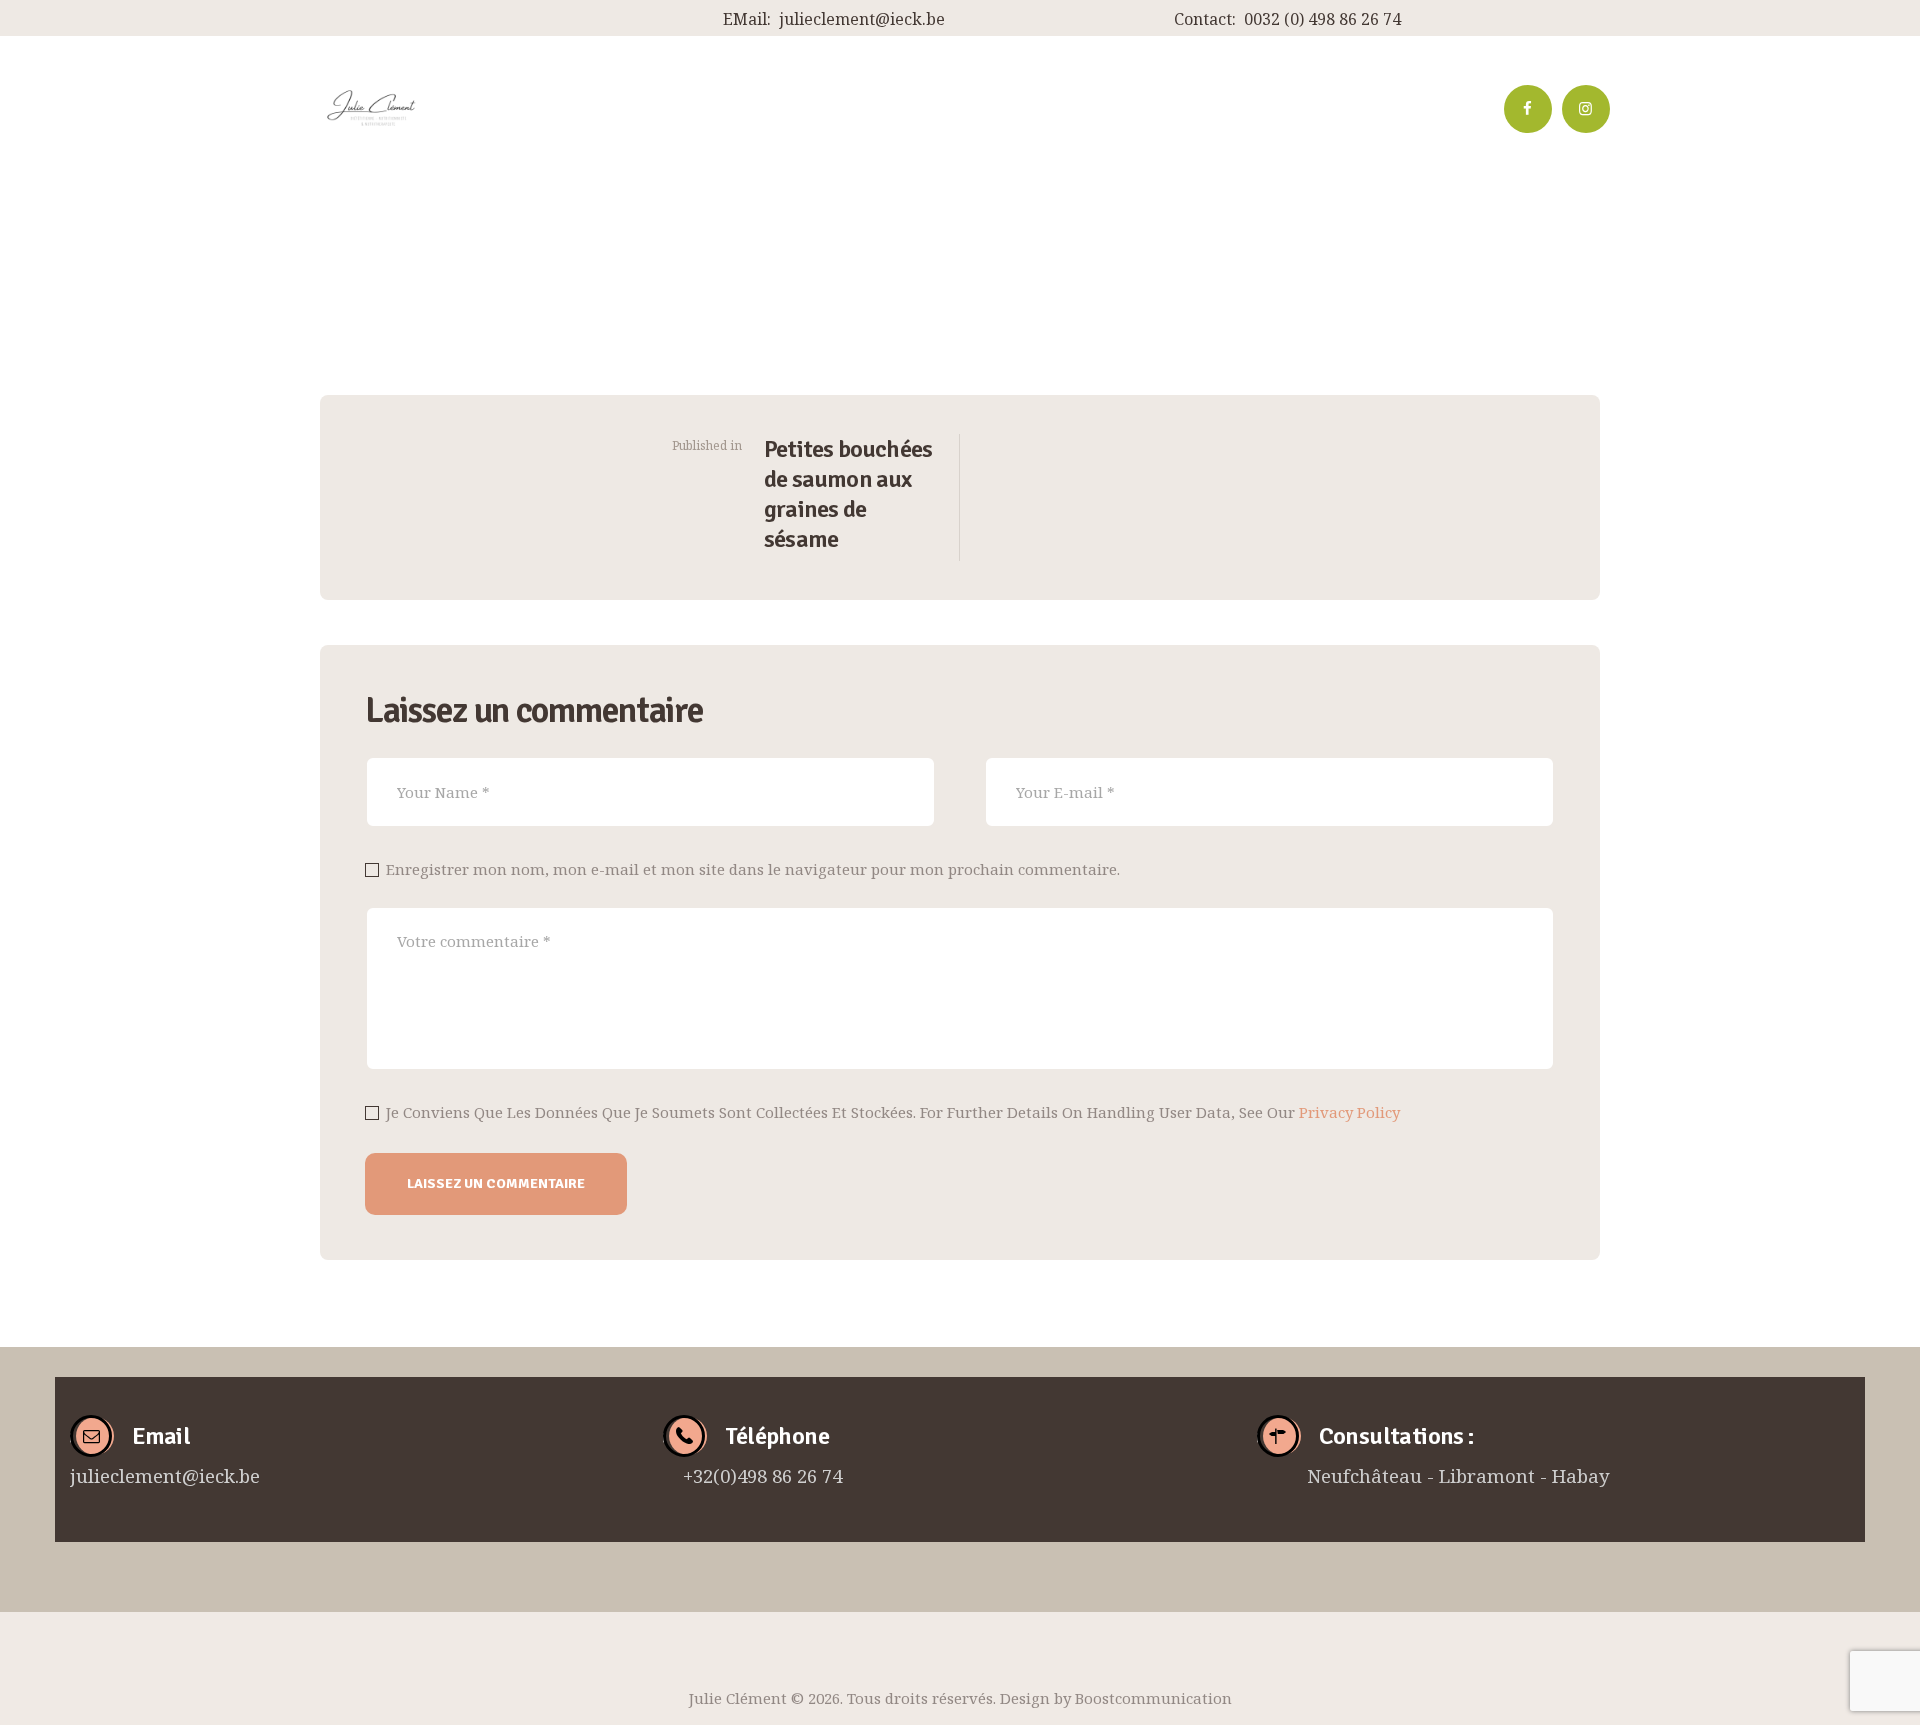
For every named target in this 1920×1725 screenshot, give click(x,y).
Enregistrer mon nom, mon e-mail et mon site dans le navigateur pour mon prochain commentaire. (753, 869)
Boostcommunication (1153, 1698)
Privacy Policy (1349, 1112)
